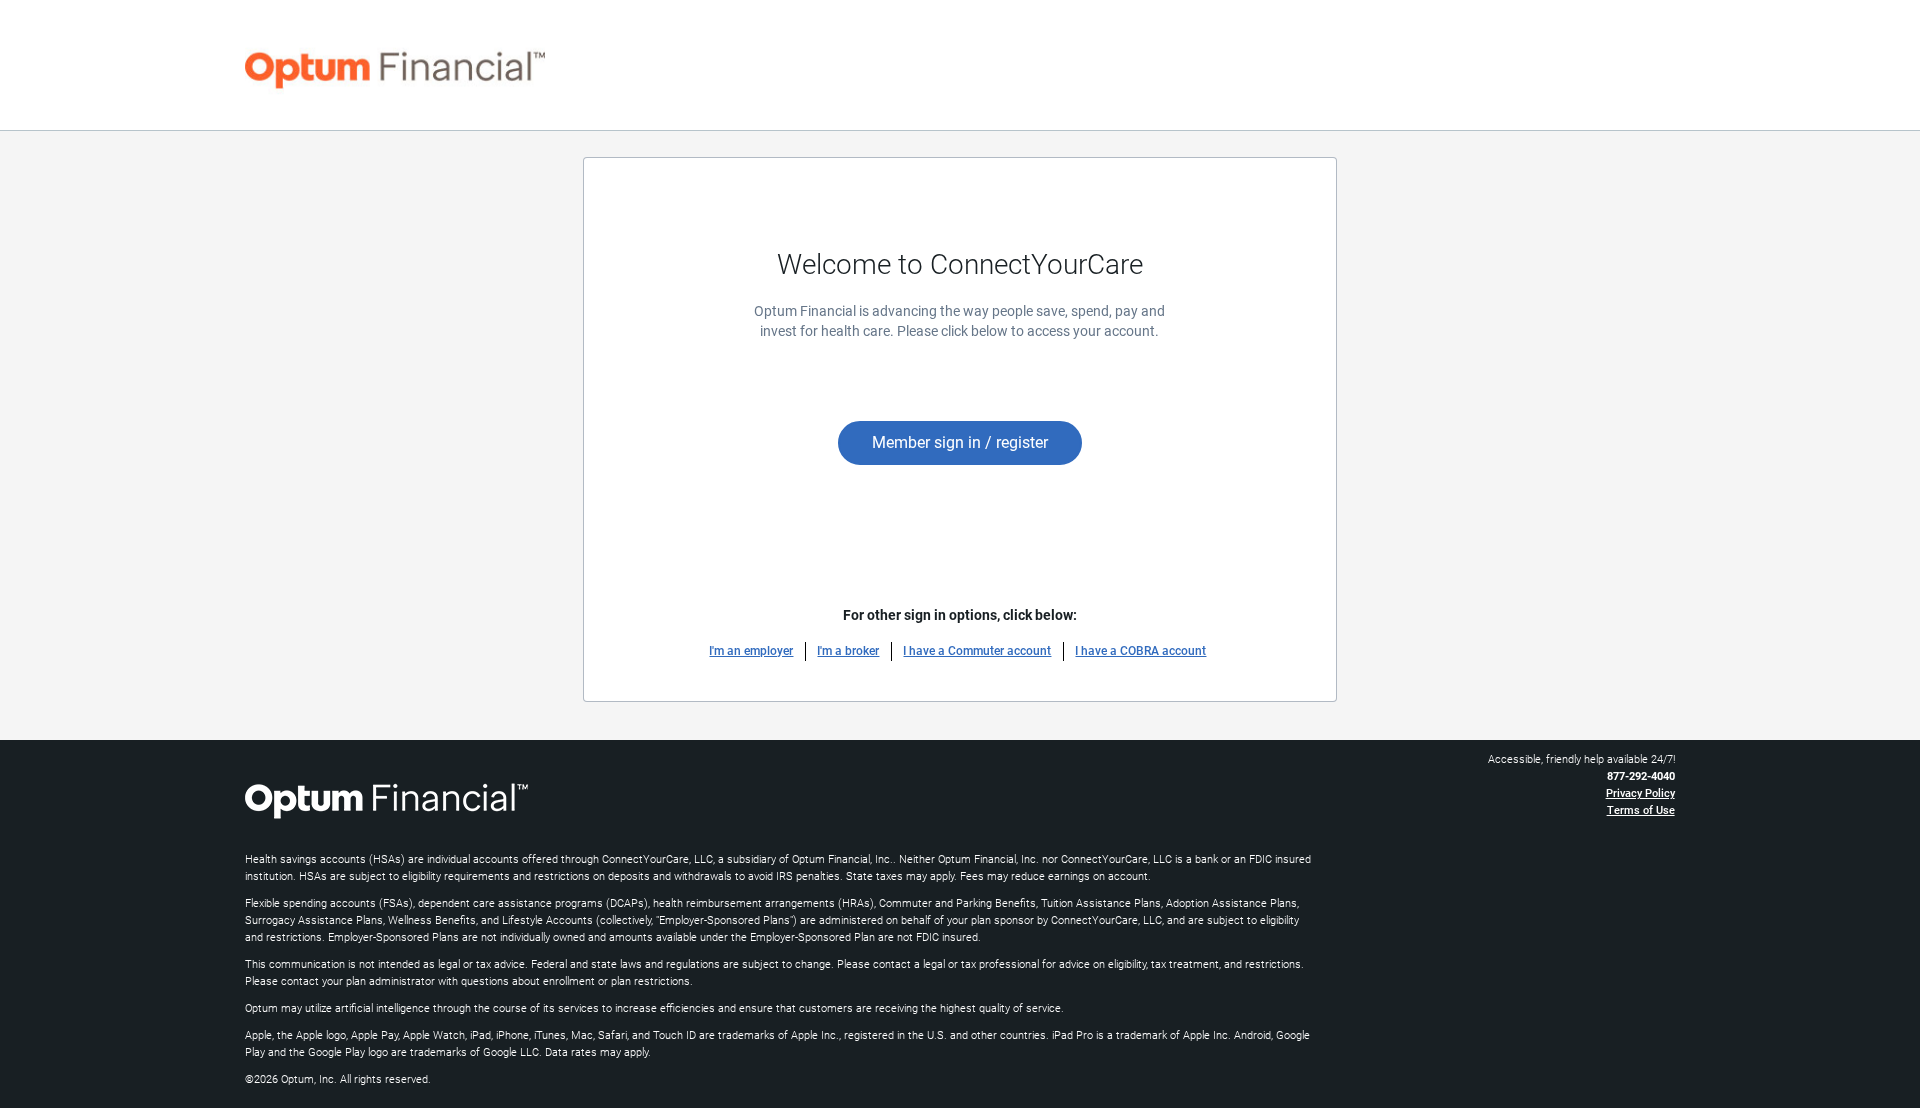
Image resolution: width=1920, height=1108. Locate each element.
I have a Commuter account (977, 651)
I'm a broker (848, 651)
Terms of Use (1641, 810)
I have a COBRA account (1140, 651)
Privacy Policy (1640, 793)
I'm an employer (751, 651)
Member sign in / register (960, 442)
